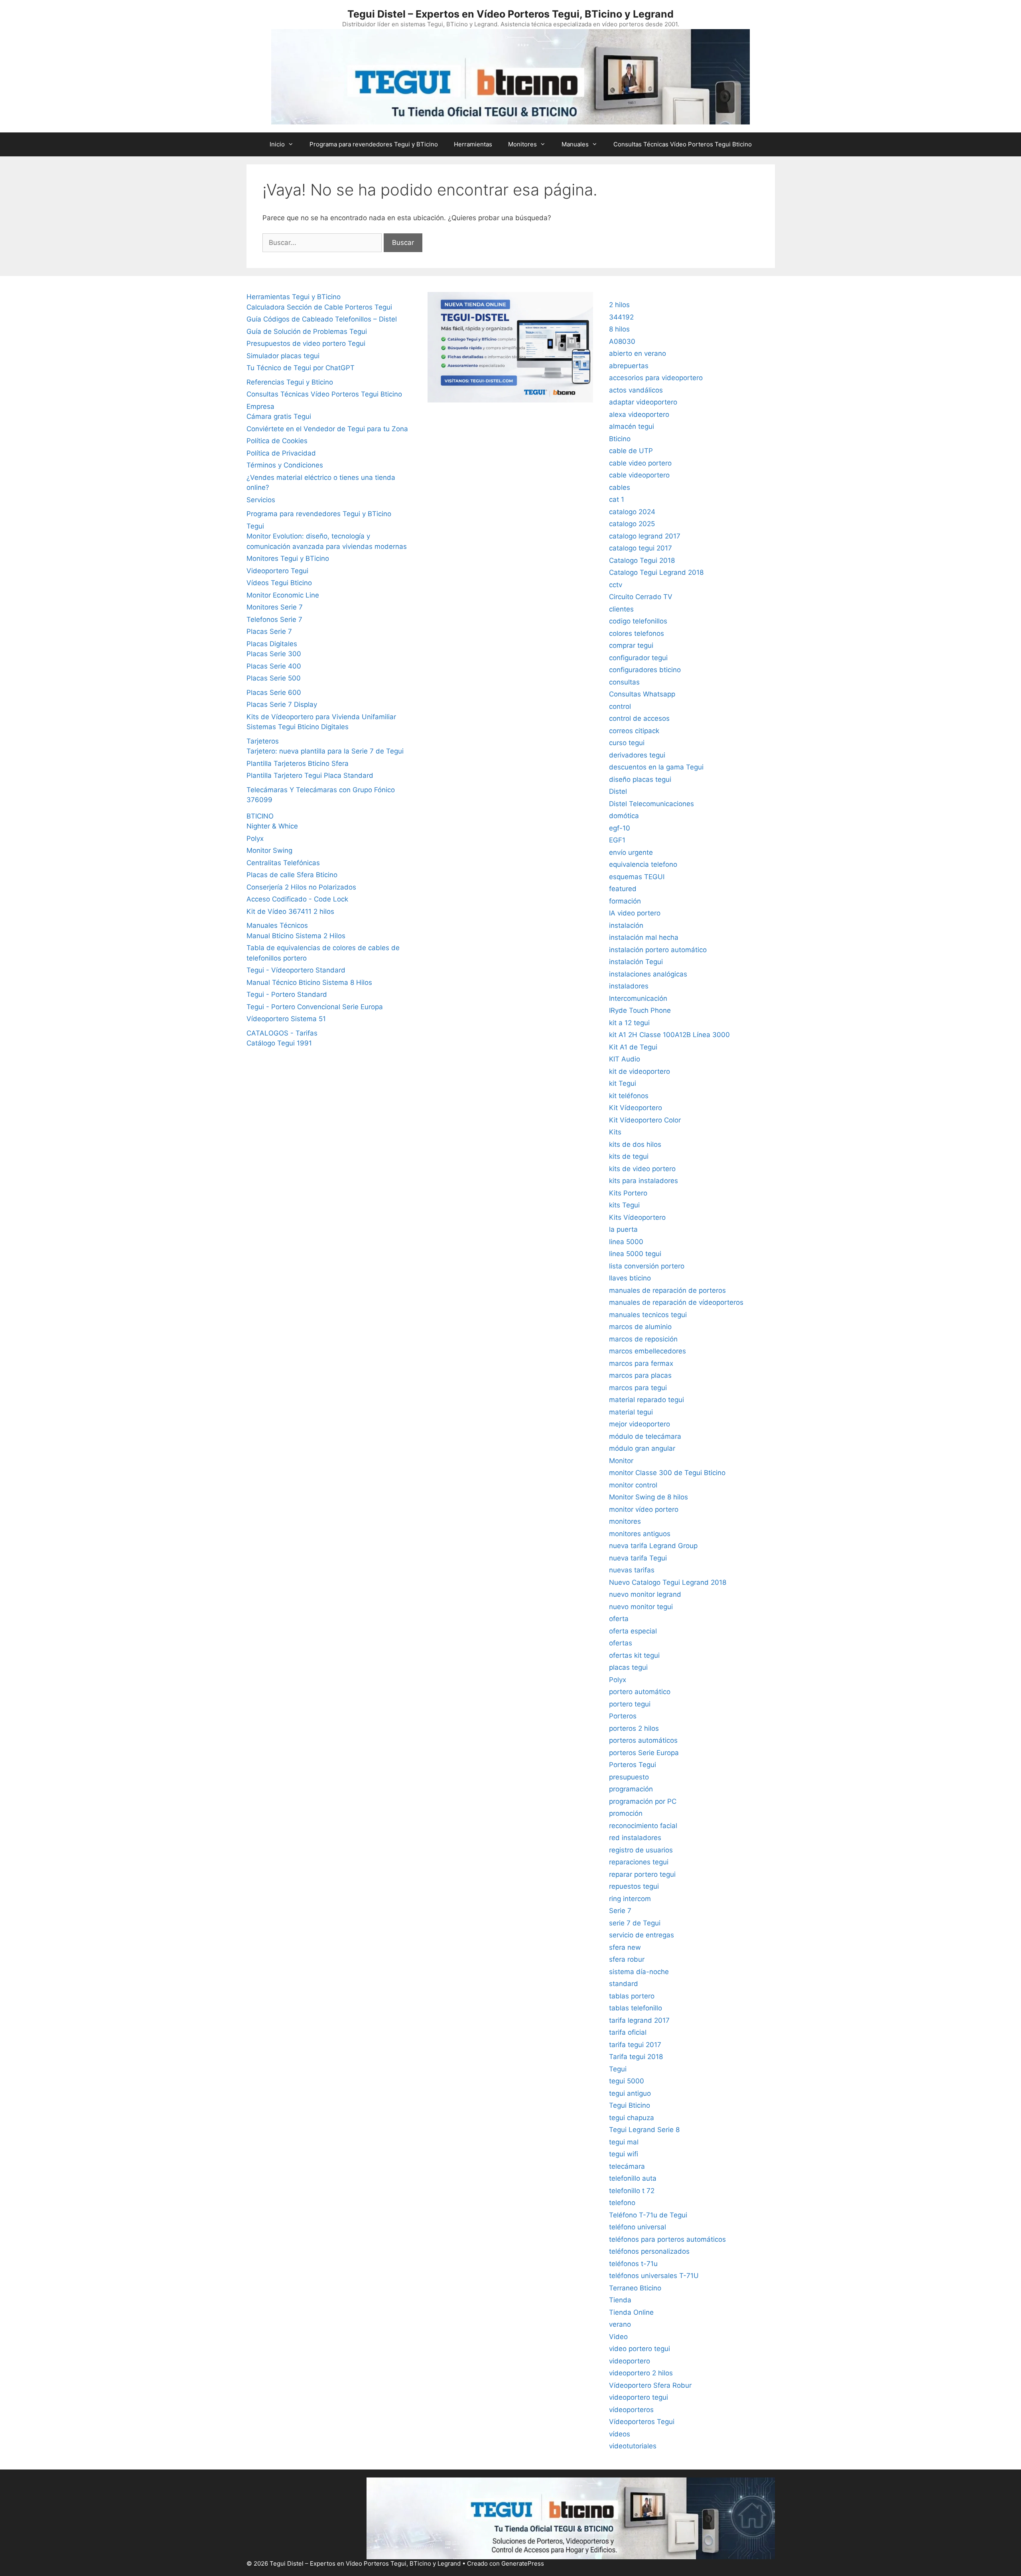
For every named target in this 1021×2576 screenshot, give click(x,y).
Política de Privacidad (281, 453)
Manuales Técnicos (277, 925)
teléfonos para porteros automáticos (667, 2239)
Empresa (260, 406)
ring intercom (630, 1899)
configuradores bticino (645, 670)
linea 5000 (626, 1242)
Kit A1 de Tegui (633, 1047)
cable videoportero (639, 475)
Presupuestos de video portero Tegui (306, 343)
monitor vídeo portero (644, 1509)
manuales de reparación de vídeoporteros (676, 1302)
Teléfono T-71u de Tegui (648, 2215)
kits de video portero (642, 1169)
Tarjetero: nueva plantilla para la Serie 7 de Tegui (325, 751)
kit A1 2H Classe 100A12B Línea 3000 (669, 1035)
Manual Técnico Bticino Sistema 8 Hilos (309, 982)
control (620, 706)
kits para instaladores (644, 1181)
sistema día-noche (639, 1972)
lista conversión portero (647, 1266)
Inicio (277, 144)
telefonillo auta (633, 2178)
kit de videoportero (640, 1071)
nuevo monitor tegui (641, 1607)
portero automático (640, 1692)
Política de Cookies (277, 441)
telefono (622, 2203)
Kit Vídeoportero (636, 1108)
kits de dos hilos (635, 1144)
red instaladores (635, 1838)
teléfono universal (638, 2227)
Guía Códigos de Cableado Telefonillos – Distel (322, 319)
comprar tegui (631, 645)
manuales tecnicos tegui (648, 1315)
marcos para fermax (641, 1363)
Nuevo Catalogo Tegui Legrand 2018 (668, 1582)
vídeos (620, 2434)
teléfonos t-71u (633, 2264)
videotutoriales (633, 2446)
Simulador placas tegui (283, 356)
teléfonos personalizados (649, 2251)
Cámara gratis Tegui (279, 416)
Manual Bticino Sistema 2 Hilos (296, 936)
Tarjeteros (263, 741)
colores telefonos (637, 633)
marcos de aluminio (640, 1327)
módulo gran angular (642, 1448)
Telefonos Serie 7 (274, 619)
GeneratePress (523, 2563)
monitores (625, 1521)
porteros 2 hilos (634, 1728)
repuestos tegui (634, 1886)
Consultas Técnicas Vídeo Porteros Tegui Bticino (683, 144)
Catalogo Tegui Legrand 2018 (656, 572)
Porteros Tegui (633, 1765)
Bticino (620, 439)
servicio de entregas (642, 1935)
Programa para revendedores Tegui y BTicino (374, 144)
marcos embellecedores (647, 1351)
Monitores (522, 144)
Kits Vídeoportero (637, 1217)
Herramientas (473, 144)
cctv (616, 585)
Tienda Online (631, 2312)
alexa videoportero (639, 414)
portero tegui (630, 1704)
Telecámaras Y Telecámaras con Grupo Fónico (321, 790)
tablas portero (632, 1996)
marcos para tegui (638, 1388)
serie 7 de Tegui (635, 1923)
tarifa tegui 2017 (635, 2045)
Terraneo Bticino (635, 2288)
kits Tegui (624, 1205)
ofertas (621, 1643)
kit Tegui (623, 1083)
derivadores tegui (637, 755)
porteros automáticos (643, 1740)
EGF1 (617, 840)
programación (631, 1789)
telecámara (627, 2166)
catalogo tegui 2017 (641, 548)
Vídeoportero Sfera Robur (650, 2385)
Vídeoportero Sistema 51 (286, 1019)
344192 (621, 317)
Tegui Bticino (630, 2105)
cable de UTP (631, 451)
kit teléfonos (629, 1096)
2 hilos (619, 305)
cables (620, 487)
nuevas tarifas (632, 1570)
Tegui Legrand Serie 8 (644, 2130)
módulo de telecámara (645, 1436)
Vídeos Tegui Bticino (279, 583)
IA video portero (635, 913)
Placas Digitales (272, 644)
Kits (615, 1132)
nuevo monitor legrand (645, 1594)
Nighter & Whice (272, 826)
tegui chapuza (632, 2118)
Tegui (255, 526)
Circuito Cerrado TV (641, 597)
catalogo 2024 (632, 512)
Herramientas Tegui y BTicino (294, 297)
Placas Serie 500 (274, 678)
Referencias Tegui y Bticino (290, 382)
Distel (618, 791)
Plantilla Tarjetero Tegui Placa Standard (310, 775)
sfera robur (627, 1959)
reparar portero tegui (642, 1874)
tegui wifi (624, 2154)
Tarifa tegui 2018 (636, 2057)
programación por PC (643, 1801)
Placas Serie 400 (274, 666)
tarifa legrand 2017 (639, 2020)
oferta (619, 1619)
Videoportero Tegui (277, 571)
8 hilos (619, 329)
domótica (624, 816)
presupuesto (629, 1777)
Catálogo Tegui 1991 (279, 1043)
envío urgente (631, 852)
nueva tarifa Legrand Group (653, 1546)
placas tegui (628, 1667)
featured (623, 889)
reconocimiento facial (643, 1826)
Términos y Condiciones (285, 465)
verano (620, 2324)
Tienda (620, 2300)
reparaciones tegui (639, 1862)
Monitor (621, 1461)
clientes (621, 609)
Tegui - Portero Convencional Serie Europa (315, 1007)
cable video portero (640, 463)
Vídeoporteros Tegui (642, 2422)
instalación (626, 925)
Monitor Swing (269, 850)
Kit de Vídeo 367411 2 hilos (290, 911)
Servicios (261, 500)
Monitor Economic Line (283, 595)
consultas (624, 682)
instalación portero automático (658, 950)
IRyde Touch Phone (640, 1010)
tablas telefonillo (636, 2008)
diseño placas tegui (640, 779)
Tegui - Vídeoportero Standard (296, 970)
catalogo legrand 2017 (645, 536)
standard (624, 1984)
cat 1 (617, 499)
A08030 (622, 341)
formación (625, 901)
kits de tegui (629, 1156)
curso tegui (627, 743)
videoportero (630, 2361)
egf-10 (620, 828)
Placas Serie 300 (274, 654)
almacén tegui (632, 426)
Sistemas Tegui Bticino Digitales (298, 727)
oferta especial (633, 1631)
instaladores (629, 986)
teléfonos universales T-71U (654, 2276)
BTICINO (260, 816)
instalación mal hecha (644, 937)
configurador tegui (638, 658)
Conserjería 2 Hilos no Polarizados (301, 887)
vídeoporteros (631, 2410)
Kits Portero (628, 1193)
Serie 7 (620, 1911)
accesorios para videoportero (656, 378)
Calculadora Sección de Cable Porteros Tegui (319, 307)
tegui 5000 (627, 2081)
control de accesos (639, 718)
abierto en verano (638, 353)
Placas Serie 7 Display (282, 704)
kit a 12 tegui (629, 1023)
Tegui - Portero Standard (287, 994)
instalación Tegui (636, 962)
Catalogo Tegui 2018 (642, 560)
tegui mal (624, 2142)
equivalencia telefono (643, 864)
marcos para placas (640, 1375)
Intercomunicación (638, 998)
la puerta (623, 1229)
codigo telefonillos (638, 621)
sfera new (625, 1947)
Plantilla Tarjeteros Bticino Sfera (298, 763)
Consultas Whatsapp (642, 694)
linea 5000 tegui (635, 1254)
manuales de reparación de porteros (667, 1290)
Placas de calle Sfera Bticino (292, 875)
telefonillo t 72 (632, 2191)
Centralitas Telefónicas (283, 863)
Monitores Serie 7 (275, 607)
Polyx (255, 838)
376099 (259, 800)
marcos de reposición (643, 1339)
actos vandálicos (636, 390)
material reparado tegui (647, 1400)
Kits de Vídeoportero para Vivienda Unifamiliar (321, 717)
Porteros (623, 1716)
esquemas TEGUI (637, 877)
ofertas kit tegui (634, 1655)
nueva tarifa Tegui (638, 1558)
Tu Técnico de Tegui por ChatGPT (301, 368)
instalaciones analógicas (648, 974)
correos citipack (634, 731)
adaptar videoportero (643, 402)
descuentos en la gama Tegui (656, 767)
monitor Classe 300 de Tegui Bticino (667, 1473)
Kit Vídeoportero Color (645, 1120)
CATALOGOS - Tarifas (282, 1033)
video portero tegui (640, 2349)
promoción (626, 1813)
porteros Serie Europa (644, 1753)
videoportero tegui (639, 2397)
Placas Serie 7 (269, 631)
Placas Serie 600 (274, 692)
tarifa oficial (628, 2032)
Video (618, 2337)
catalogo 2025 (632, 524)
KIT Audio (625, 1059)
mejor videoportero (640, 1424)
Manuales (575, 144)
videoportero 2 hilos (641, 2373)
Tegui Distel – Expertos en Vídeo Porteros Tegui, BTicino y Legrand (510, 14)
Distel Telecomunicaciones (651, 804)
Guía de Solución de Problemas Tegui (307, 331)
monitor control (633, 1485)
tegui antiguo (630, 2093)
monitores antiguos (640, 1534)
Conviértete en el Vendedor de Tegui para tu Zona (327, 429)
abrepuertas (629, 366)
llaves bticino (630, 1278)
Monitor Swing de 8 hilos (648, 1497)
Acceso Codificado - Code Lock (297, 899)
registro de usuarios (641, 1850)
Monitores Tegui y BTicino (288, 558)
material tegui (631, 1412)
